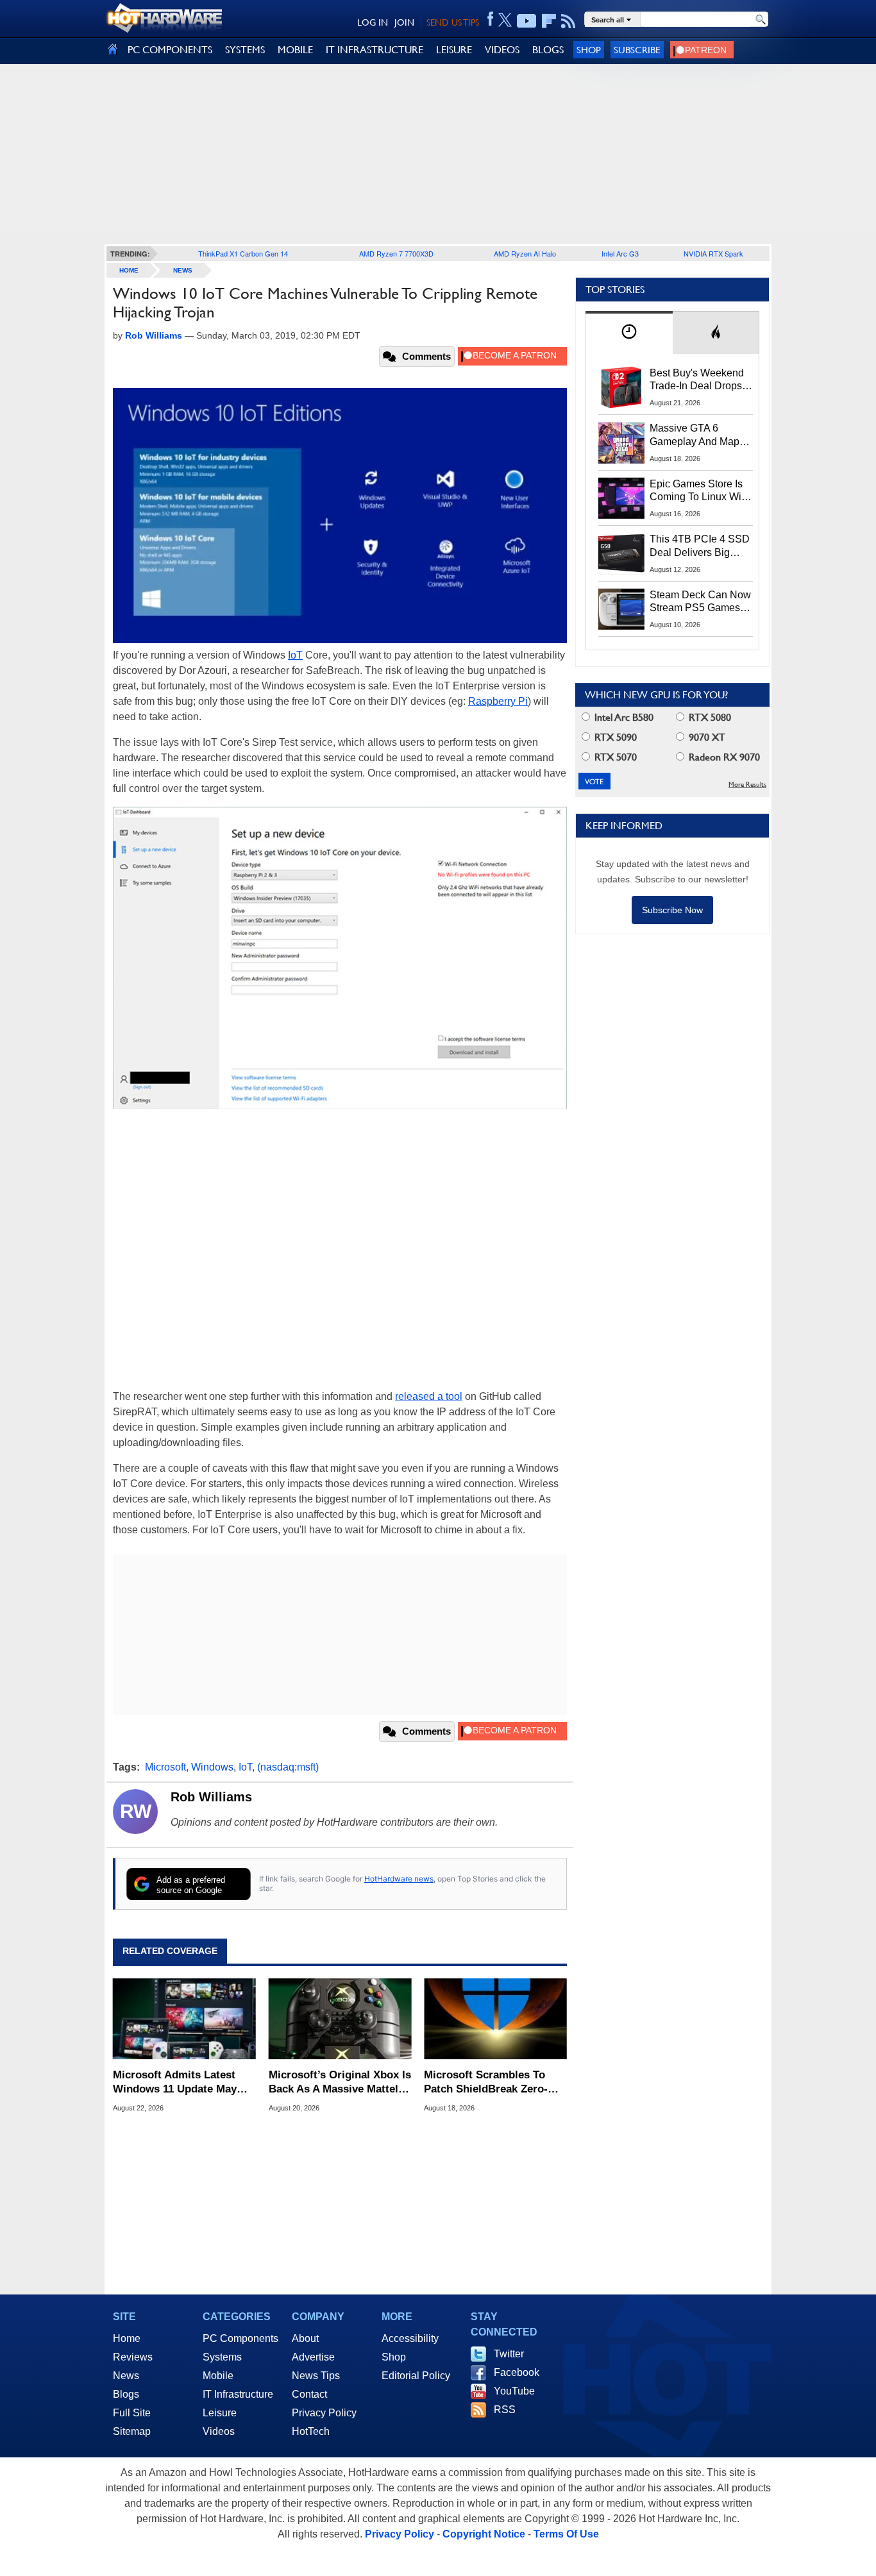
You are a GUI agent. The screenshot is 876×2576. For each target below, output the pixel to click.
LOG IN (373, 22)
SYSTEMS (245, 50)
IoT (295, 655)
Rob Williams (211, 1797)
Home (127, 2338)
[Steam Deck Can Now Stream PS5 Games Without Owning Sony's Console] (621, 609)
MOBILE (295, 50)
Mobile (218, 2376)
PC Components (240, 2338)
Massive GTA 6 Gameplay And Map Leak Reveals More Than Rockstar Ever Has (695, 435)
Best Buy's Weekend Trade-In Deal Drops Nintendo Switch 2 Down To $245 (697, 380)
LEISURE (454, 50)
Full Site (132, 2413)
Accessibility (410, 2338)
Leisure (220, 2413)
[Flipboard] (549, 21)
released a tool (429, 1396)
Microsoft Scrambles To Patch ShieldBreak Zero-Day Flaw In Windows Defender (486, 2083)
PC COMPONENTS (170, 50)
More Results (747, 785)
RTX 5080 (709, 717)
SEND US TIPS (453, 22)
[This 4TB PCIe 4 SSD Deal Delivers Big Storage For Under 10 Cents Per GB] (621, 553)
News (183, 270)
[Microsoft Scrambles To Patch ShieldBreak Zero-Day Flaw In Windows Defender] (495, 2019)
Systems (222, 2357)
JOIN (404, 22)
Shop (589, 50)
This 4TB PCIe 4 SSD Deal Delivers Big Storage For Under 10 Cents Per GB (700, 546)
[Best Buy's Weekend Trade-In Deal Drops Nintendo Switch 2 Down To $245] (621, 387)
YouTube (514, 2391)
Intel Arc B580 (623, 717)
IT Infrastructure (238, 2394)
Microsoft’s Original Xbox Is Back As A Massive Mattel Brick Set (340, 2083)
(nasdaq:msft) (288, 1767)
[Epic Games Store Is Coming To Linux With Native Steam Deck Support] (621, 498)
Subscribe (637, 50)
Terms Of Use (566, 2534)
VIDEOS (502, 50)
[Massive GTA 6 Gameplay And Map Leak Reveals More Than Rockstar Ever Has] (621, 442)
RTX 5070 (614, 757)
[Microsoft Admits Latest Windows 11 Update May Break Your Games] (184, 2019)
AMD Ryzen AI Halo (525, 253)
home (129, 270)
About (305, 2338)
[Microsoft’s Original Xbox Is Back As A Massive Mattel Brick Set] (340, 2019)
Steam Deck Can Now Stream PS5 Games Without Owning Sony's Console (700, 602)
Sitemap (132, 2431)
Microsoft (165, 1767)
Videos (219, 2431)
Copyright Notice (484, 2534)
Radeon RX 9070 (723, 757)
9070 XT (706, 737)
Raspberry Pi (498, 701)
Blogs (126, 2394)
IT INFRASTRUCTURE (375, 50)
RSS (505, 2410)
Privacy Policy (324, 2413)
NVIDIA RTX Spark (713, 253)
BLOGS (548, 50)
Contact (309, 2394)
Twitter (509, 2354)
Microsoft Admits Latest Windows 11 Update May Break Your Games (175, 2083)
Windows (212, 1767)
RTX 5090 (614, 737)
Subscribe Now (672, 910)
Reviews (133, 2357)
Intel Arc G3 (620, 253)
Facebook (517, 2372)
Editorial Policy (416, 2376)
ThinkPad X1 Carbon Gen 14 (243, 253)
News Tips (316, 2376)
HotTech (311, 2431)
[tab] (629, 333)
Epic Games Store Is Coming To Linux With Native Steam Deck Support (700, 491)
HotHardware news (399, 1879)
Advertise (313, 2357)
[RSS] (569, 21)
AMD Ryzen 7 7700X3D (396, 253)
